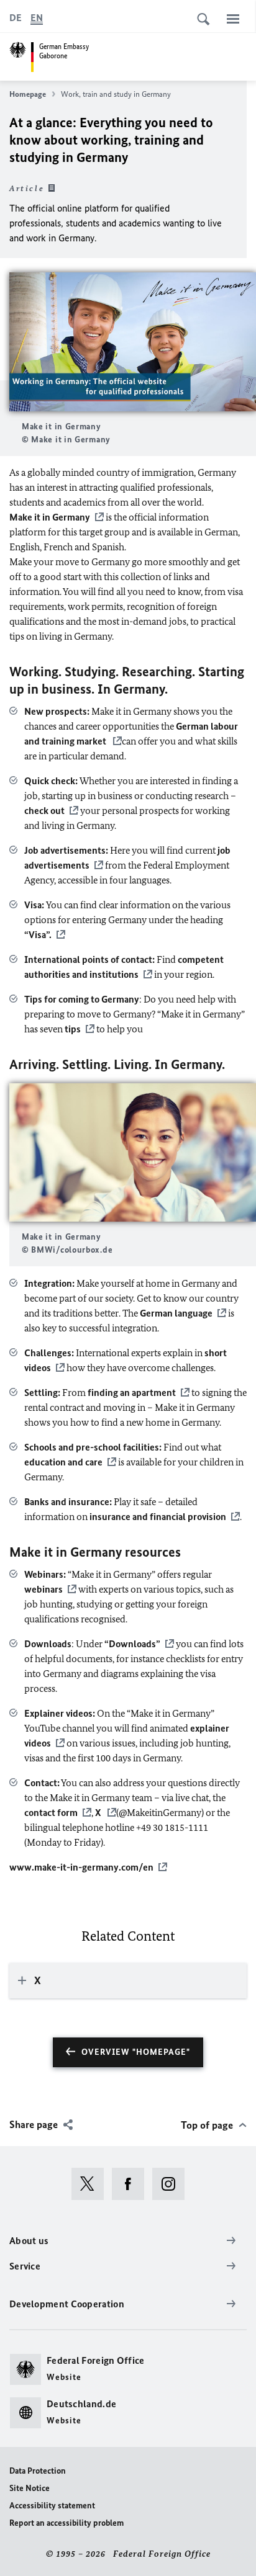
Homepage (28, 94)
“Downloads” (132, 1644)
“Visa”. (38, 935)
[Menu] (233, 19)
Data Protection (38, 2471)
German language (176, 1313)
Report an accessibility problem (66, 2523)
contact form (51, 1813)
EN (37, 18)
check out (44, 811)
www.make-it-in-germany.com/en (81, 1867)
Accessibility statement (52, 2506)
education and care (63, 1462)
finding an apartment (132, 1393)
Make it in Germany (50, 517)
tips (73, 1029)
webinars (43, 1589)
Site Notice (30, 2488)
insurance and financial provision (158, 1517)
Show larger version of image (133, 342)
